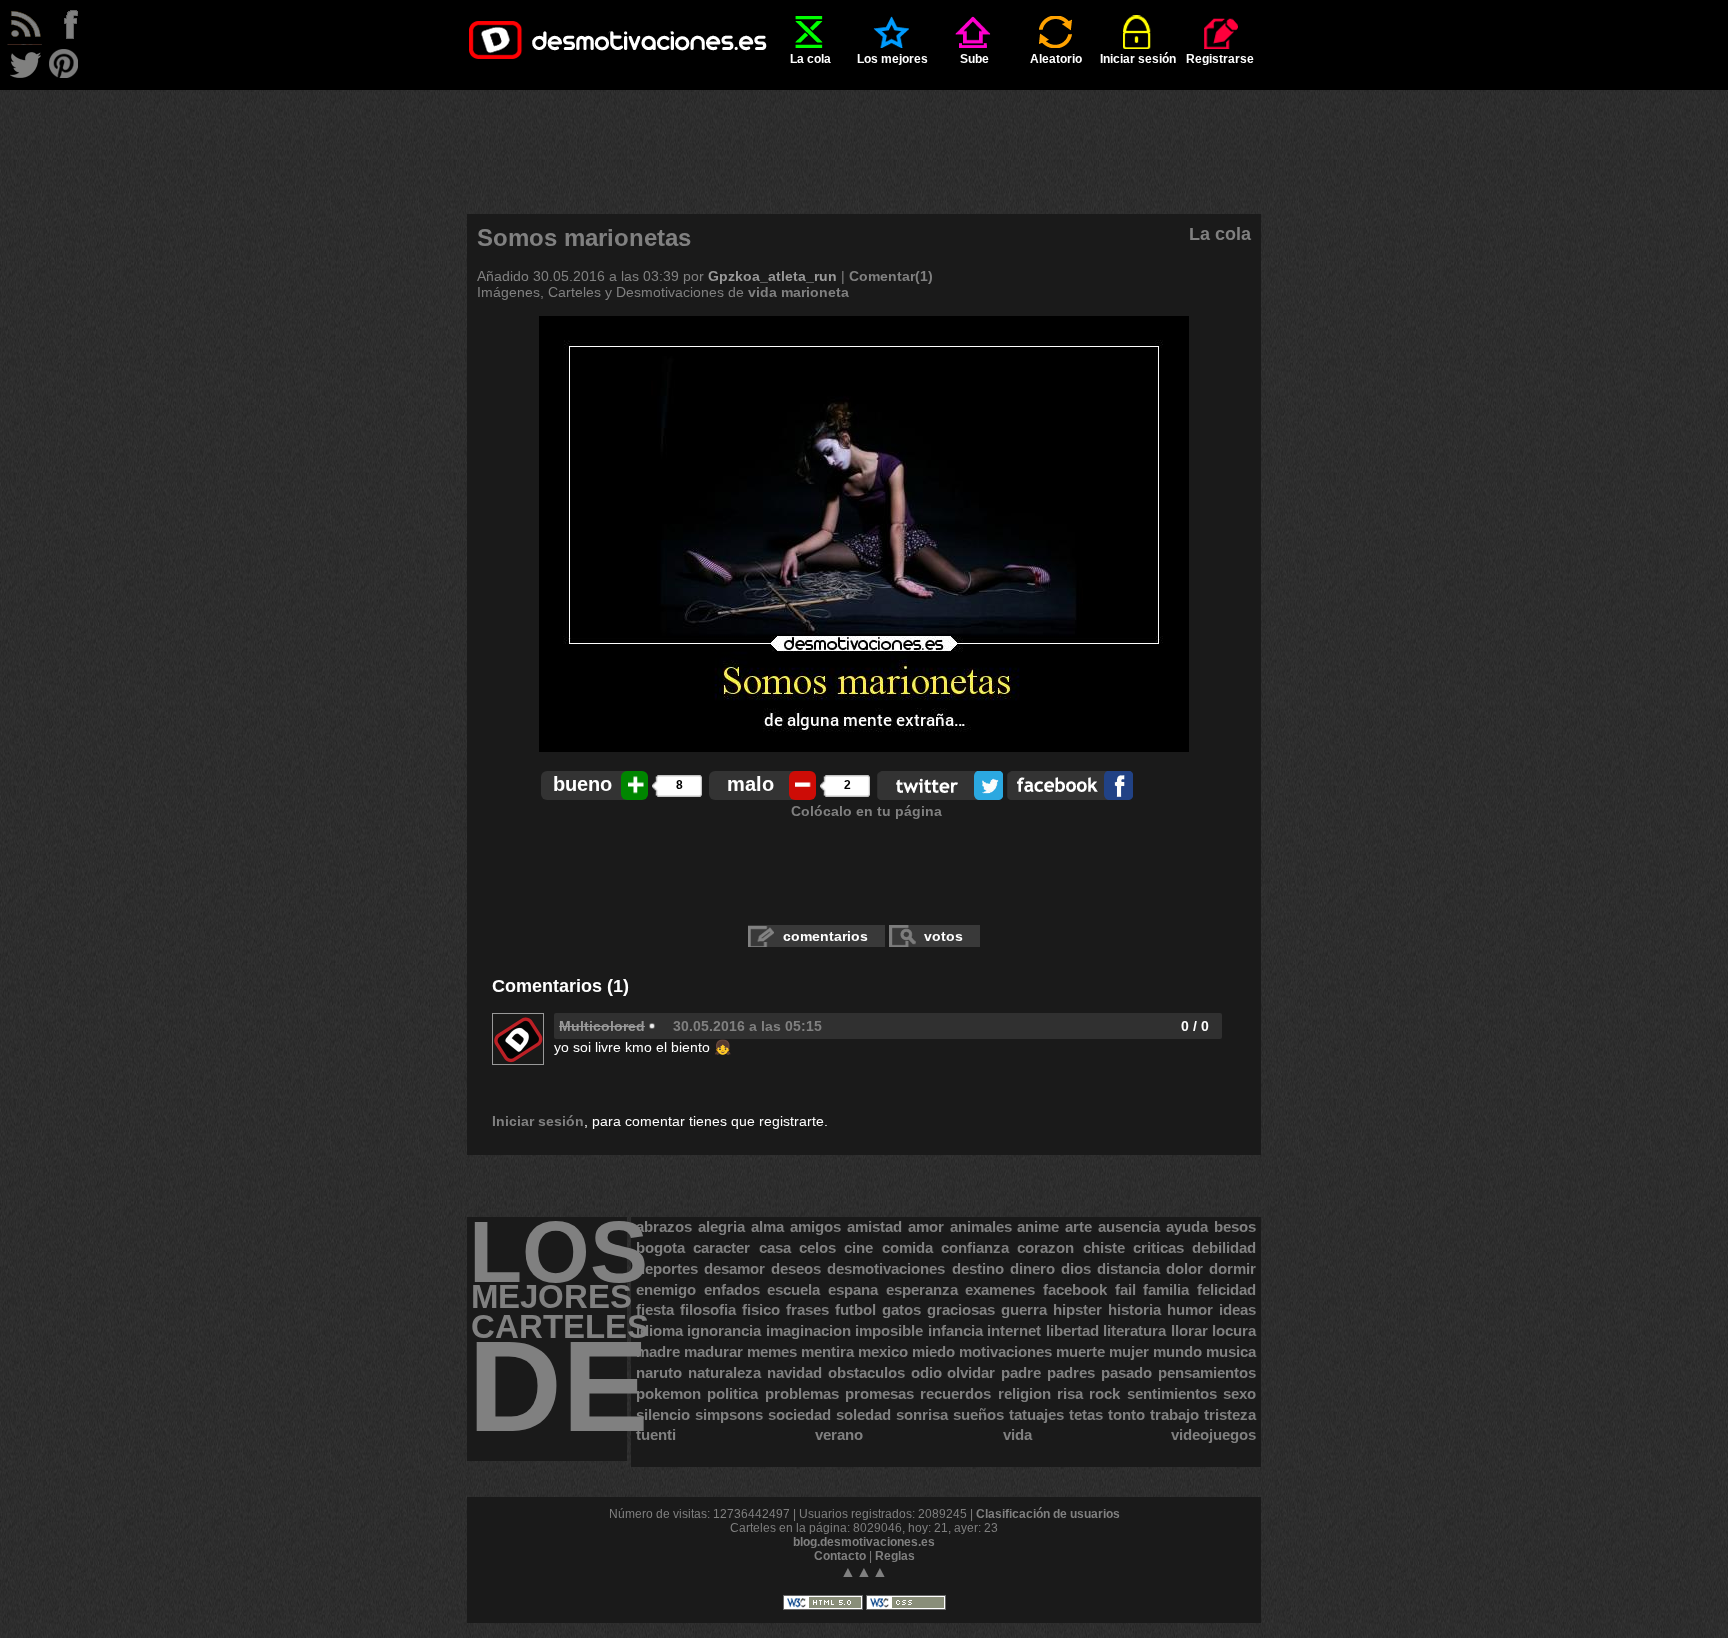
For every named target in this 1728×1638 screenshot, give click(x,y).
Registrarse (1220, 59)
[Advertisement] (864, 135)
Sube (974, 59)
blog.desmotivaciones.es (864, 1542)
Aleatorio (1056, 59)
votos (943, 936)
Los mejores (892, 59)
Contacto (840, 1556)
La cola (810, 59)
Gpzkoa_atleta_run (772, 276)
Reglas (895, 1556)
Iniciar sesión (1138, 59)
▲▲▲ (864, 1571)
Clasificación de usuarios (1048, 1514)
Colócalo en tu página (866, 811)
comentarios (825, 936)
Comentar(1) (891, 276)
